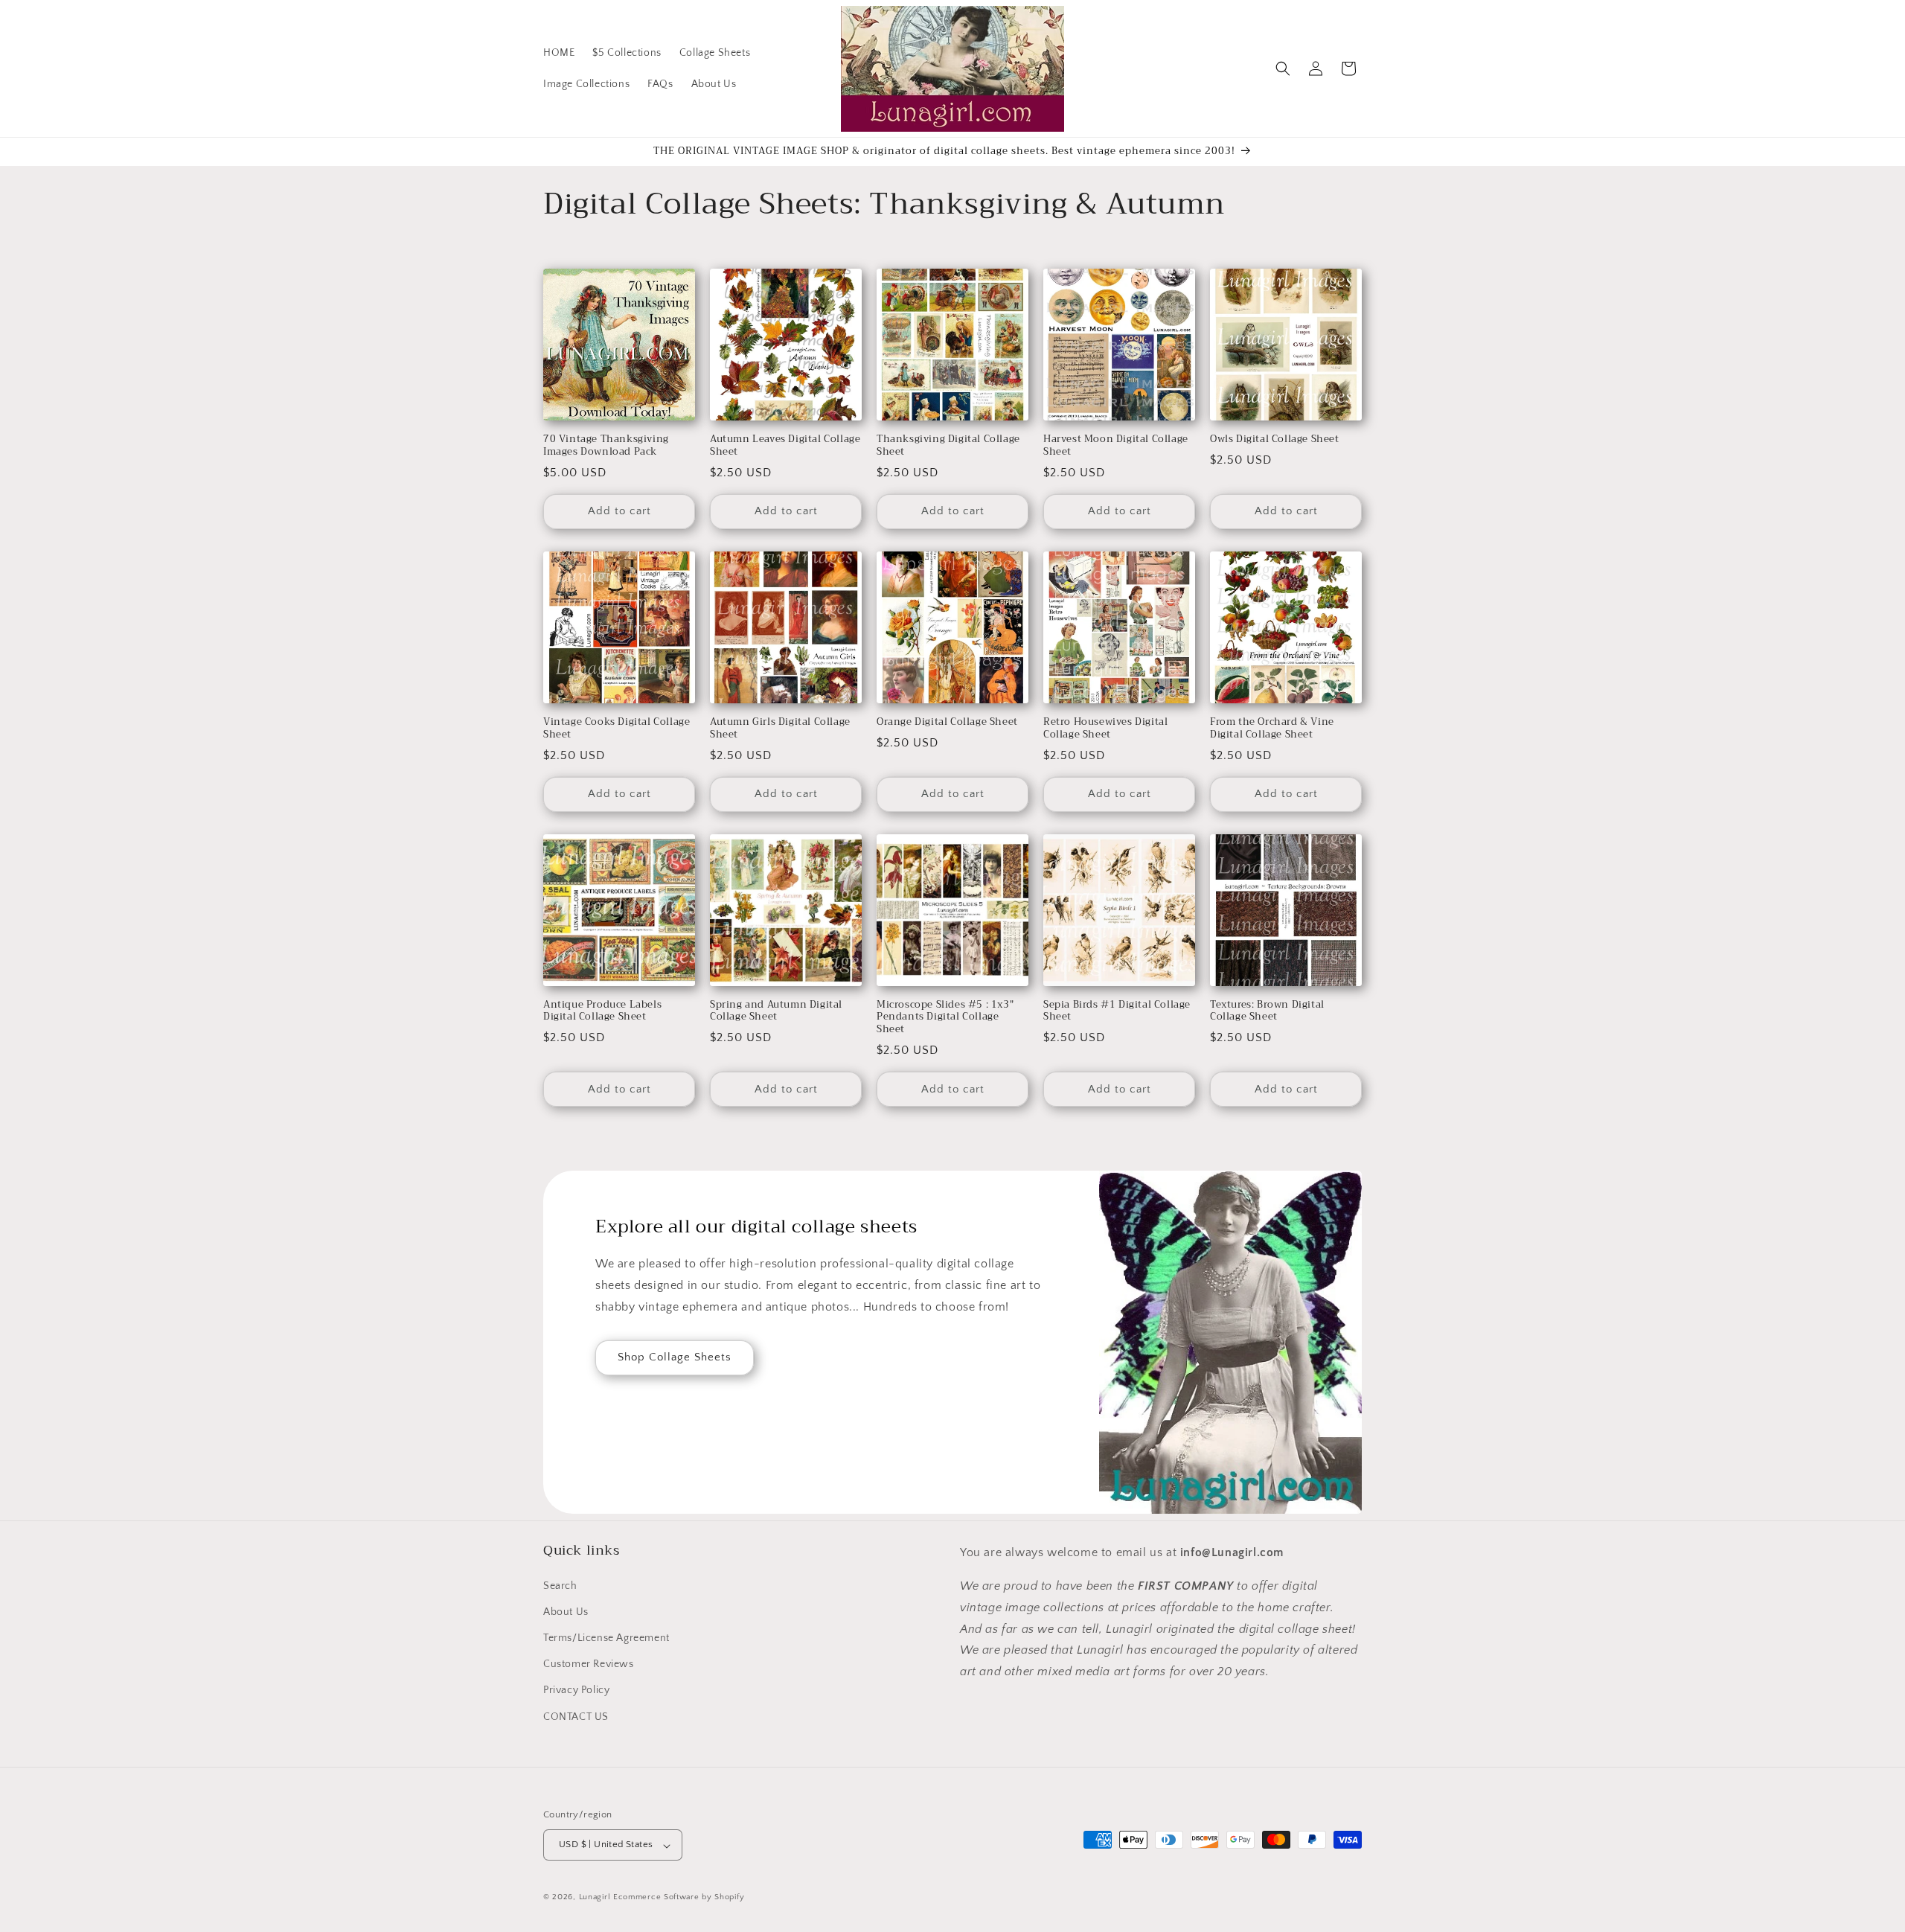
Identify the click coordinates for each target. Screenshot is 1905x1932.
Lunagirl (595, 1898)
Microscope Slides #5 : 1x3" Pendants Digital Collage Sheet (945, 1018)
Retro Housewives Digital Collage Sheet (1105, 729)
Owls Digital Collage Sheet (1275, 439)
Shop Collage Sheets (675, 1357)
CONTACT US (576, 1716)
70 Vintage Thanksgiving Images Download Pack (606, 446)
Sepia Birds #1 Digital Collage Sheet (1117, 1011)
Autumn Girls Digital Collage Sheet (780, 729)
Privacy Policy (576, 1690)
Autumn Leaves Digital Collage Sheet (785, 446)
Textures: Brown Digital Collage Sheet (1267, 1011)
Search (560, 1585)
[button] (1283, 68)
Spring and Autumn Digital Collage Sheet (776, 1011)
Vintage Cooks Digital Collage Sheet (617, 729)
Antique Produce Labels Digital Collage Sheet (602, 1011)
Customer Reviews (589, 1664)
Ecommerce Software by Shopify (679, 1898)
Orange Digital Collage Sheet (947, 722)
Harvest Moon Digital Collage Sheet (1116, 446)
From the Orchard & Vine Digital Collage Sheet (1272, 729)
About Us (566, 1611)
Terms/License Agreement (606, 1637)
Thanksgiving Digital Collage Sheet (948, 446)
